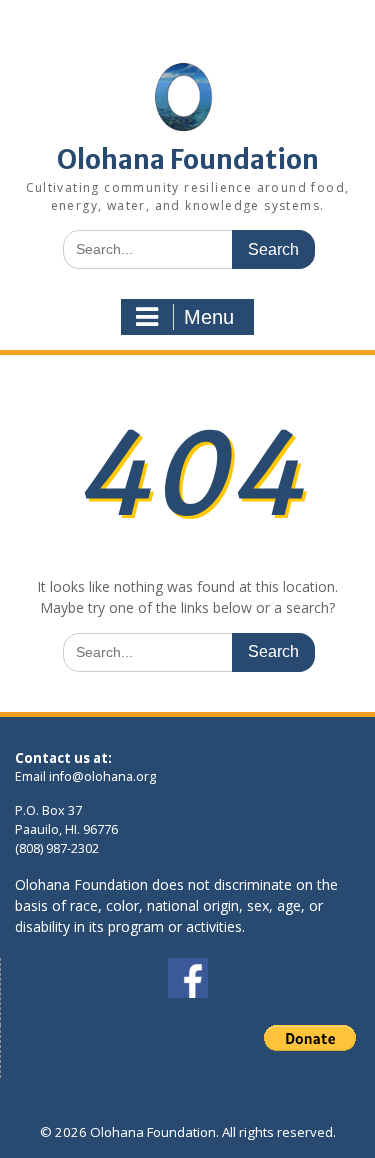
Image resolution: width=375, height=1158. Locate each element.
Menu (209, 317)
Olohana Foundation (188, 159)
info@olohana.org (102, 776)
